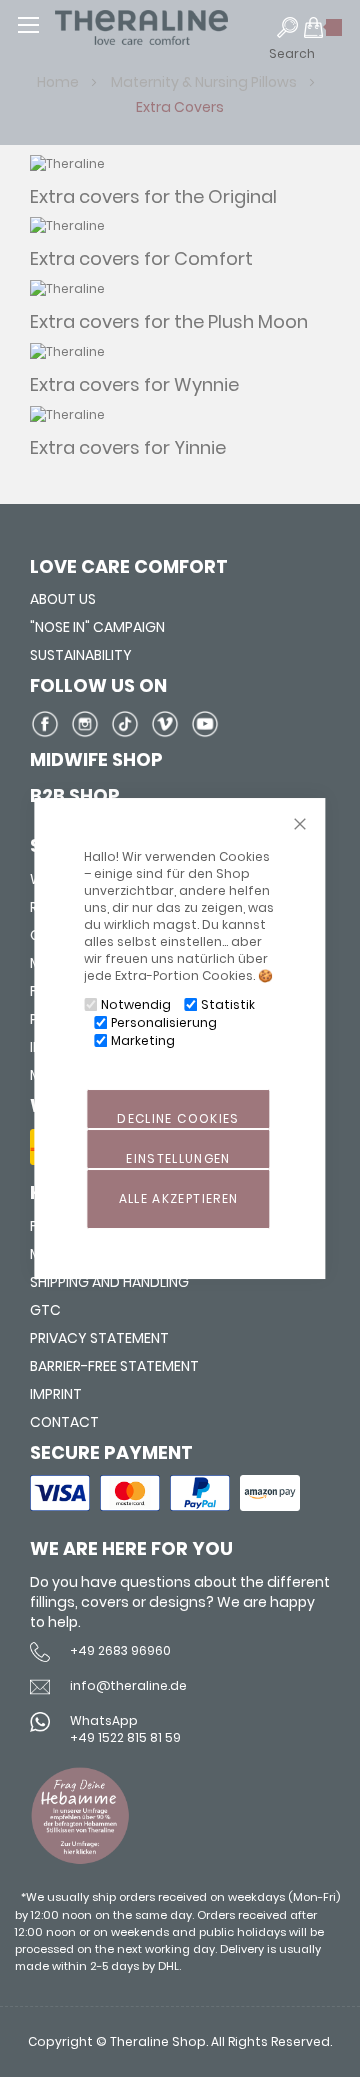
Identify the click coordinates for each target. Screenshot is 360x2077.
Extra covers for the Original (153, 196)
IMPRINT (56, 1394)
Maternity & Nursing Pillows (205, 82)
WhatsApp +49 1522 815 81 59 (125, 1729)
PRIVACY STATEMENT (99, 1338)
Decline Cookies (178, 1118)
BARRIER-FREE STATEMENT (114, 1366)
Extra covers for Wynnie (134, 384)
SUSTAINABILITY (81, 655)
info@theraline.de (128, 1685)
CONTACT (64, 1422)
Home (59, 82)
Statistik (228, 1004)
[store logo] (180, 27)
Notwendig (136, 1004)
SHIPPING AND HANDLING (109, 1282)
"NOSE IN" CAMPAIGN (97, 627)
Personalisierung (164, 1022)
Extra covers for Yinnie (128, 447)
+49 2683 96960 (120, 1650)
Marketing (143, 1040)
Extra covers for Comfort (141, 258)
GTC (45, 1310)
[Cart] (323, 36)
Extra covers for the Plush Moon (169, 321)
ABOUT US (63, 599)
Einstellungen (178, 1158)
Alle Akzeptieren (179, 1198)
